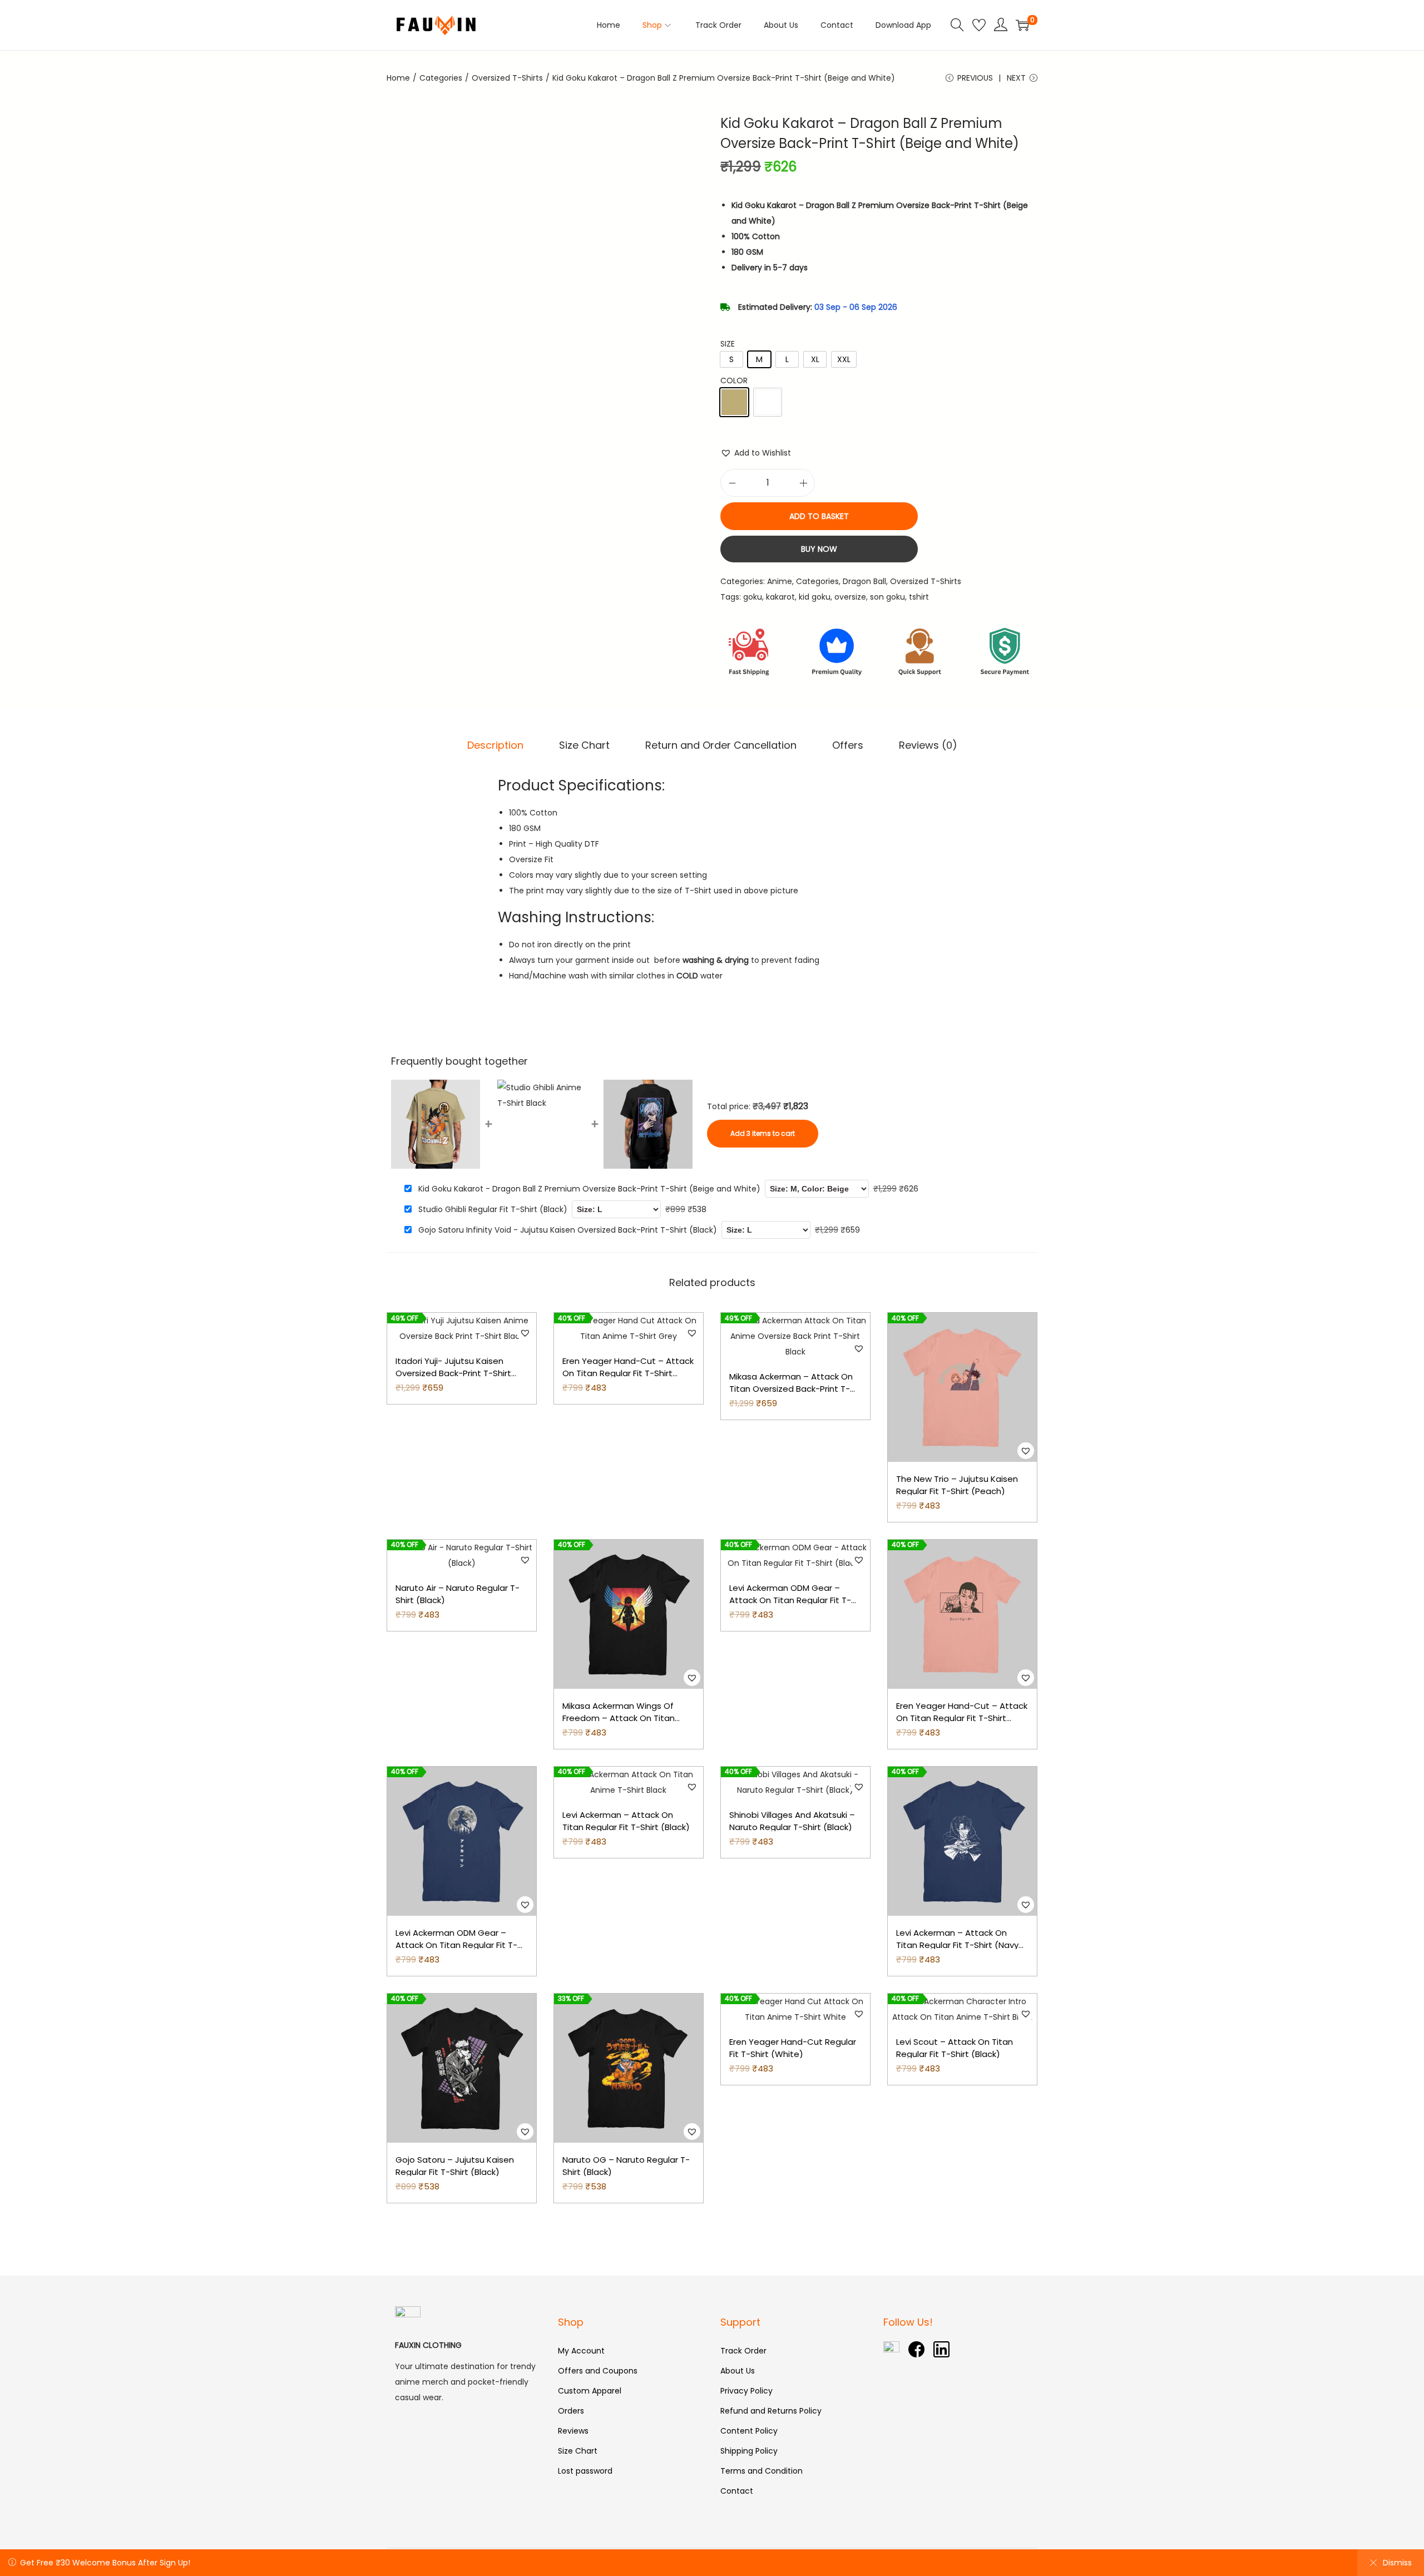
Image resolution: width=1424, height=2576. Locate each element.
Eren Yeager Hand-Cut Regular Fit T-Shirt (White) (793, 2048)
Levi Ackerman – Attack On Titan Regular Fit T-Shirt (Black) (626, 1821)
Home (398, 78)
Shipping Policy (749, 2451)
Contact (737, 2491)
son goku (887, 597)
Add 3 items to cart (763, 1133)
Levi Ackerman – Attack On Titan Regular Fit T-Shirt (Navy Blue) (957, 1945)
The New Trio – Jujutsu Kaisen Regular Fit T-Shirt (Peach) (957, 1485)
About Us (738, 2371)
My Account (581, 2351)
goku (753, 597)
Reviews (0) (928, 745)
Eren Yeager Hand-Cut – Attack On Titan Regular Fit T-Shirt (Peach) (962, 1718)
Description (495, 745)
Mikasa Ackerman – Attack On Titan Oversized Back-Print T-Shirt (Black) (791, 1389)
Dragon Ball (864, 581)
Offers (848, 745)
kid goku (815, 597)
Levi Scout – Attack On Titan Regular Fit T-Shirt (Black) (955, 2048)
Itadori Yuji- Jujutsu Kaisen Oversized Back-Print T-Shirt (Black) (453, 1373)
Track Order (743, 2351)
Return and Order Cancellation (721, 745)
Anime (780, 581)
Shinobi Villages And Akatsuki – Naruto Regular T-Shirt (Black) (792, 1821)
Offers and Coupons (598, 2371)
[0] (1022, 25)
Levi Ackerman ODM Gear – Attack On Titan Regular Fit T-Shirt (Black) (790, 1600)
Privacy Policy (746, 2391)
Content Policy (749, 2431)
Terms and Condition (762, 2471)
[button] (756, 453)
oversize (850, 597)
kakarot (780, 597)
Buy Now (819, 549)
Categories (441, 78)
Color (734, 380)
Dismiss (1397, 2563)
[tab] (495, 745)
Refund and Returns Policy (771, 2411)
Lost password (585, 2471)
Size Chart (584, 745)
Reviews (573, 2431)
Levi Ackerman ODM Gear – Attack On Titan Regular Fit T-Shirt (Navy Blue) (456, 1945)
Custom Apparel (590, 2391)
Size (728, 344)
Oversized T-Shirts (507, 78)
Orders (571, 2411)
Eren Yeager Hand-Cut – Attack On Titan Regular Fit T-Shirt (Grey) (628, 1373)
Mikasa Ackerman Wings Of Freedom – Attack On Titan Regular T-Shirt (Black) (619, 1718)
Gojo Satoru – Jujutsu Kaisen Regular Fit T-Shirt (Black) (455, 2166)
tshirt (919, 597)
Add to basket (819, 516)
